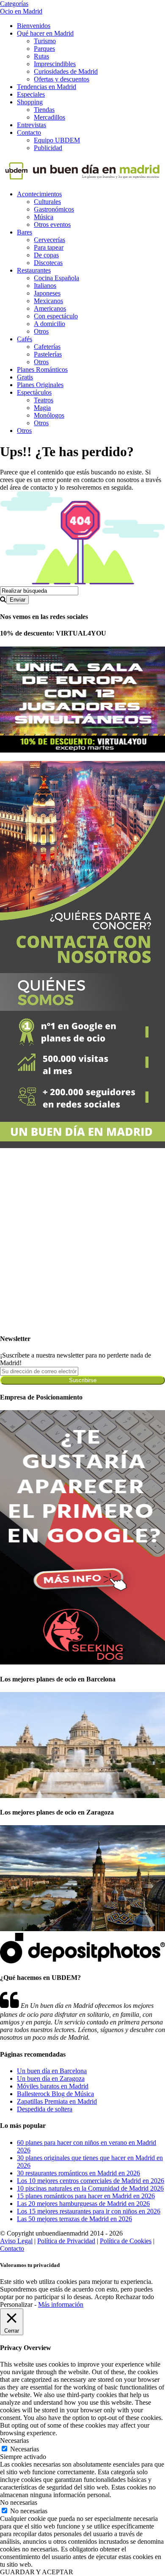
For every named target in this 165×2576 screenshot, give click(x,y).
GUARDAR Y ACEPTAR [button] (37, 2572)
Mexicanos (48, 301)
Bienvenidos (34, 26)
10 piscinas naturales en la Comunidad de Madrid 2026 (90, 2188)
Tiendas (44, 110)
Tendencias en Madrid (47, 87)
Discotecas (48, 263)
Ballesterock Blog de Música (55, 2094)
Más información (61, 2304)
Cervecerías (49, 240)
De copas (46, 255)
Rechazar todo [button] (135, 2297)
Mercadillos (49, 117)
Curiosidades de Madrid (66, 71)
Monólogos (49, 415)
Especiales (31, 94)
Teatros (44, 400)
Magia (42, 408)
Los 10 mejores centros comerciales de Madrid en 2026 (91, 2181)
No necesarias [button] (19, 2502)
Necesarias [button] (14, 2441)
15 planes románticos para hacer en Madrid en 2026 (86, 2196)
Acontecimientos (39, 194)
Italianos (45, 286)
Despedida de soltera (45, 2109)
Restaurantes (34, 270)
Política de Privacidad (66, 2241)
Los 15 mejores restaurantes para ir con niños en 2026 (89, 2211)
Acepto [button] (104, 2297)
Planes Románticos (42, 369)
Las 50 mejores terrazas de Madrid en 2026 (74, 2219)
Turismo (45, 41)
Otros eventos (52, 224)
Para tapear (49, 247)
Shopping (30, 102)
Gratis (25, 377)
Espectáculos (34, 392)
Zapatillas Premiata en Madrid (57, 2101)
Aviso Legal (16, 2241)
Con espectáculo (56, 316)
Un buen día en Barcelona (52, 2071)
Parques (44, 49)
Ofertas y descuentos (62, 79)
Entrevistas (32, 125)
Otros (41, 331)
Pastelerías (48, 354)
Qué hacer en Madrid (45, 33)
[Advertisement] (82, 1243)
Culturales (47, 202)
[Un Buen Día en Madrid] (82, 180)
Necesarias (25, 2449)
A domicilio (49, 324)
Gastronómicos (54, 209)
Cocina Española (56, 278)
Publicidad (48, 148)
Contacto (29, 132)
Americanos (50, 308)
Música (44, 217)
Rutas (41, 56)
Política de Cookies (126, 2241)
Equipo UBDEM (57, 140)
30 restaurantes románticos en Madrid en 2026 (78, 2173)
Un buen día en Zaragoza (51, 2078)
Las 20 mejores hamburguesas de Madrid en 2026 (83, 2204)
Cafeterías (47, 347)
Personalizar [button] (16, 2304)
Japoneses (47, 293)
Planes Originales (40, 385)
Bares (25, 232)
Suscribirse (83, 1380)
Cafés (25, 339)
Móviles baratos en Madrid (53, 2086)
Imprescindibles (55, 64)
